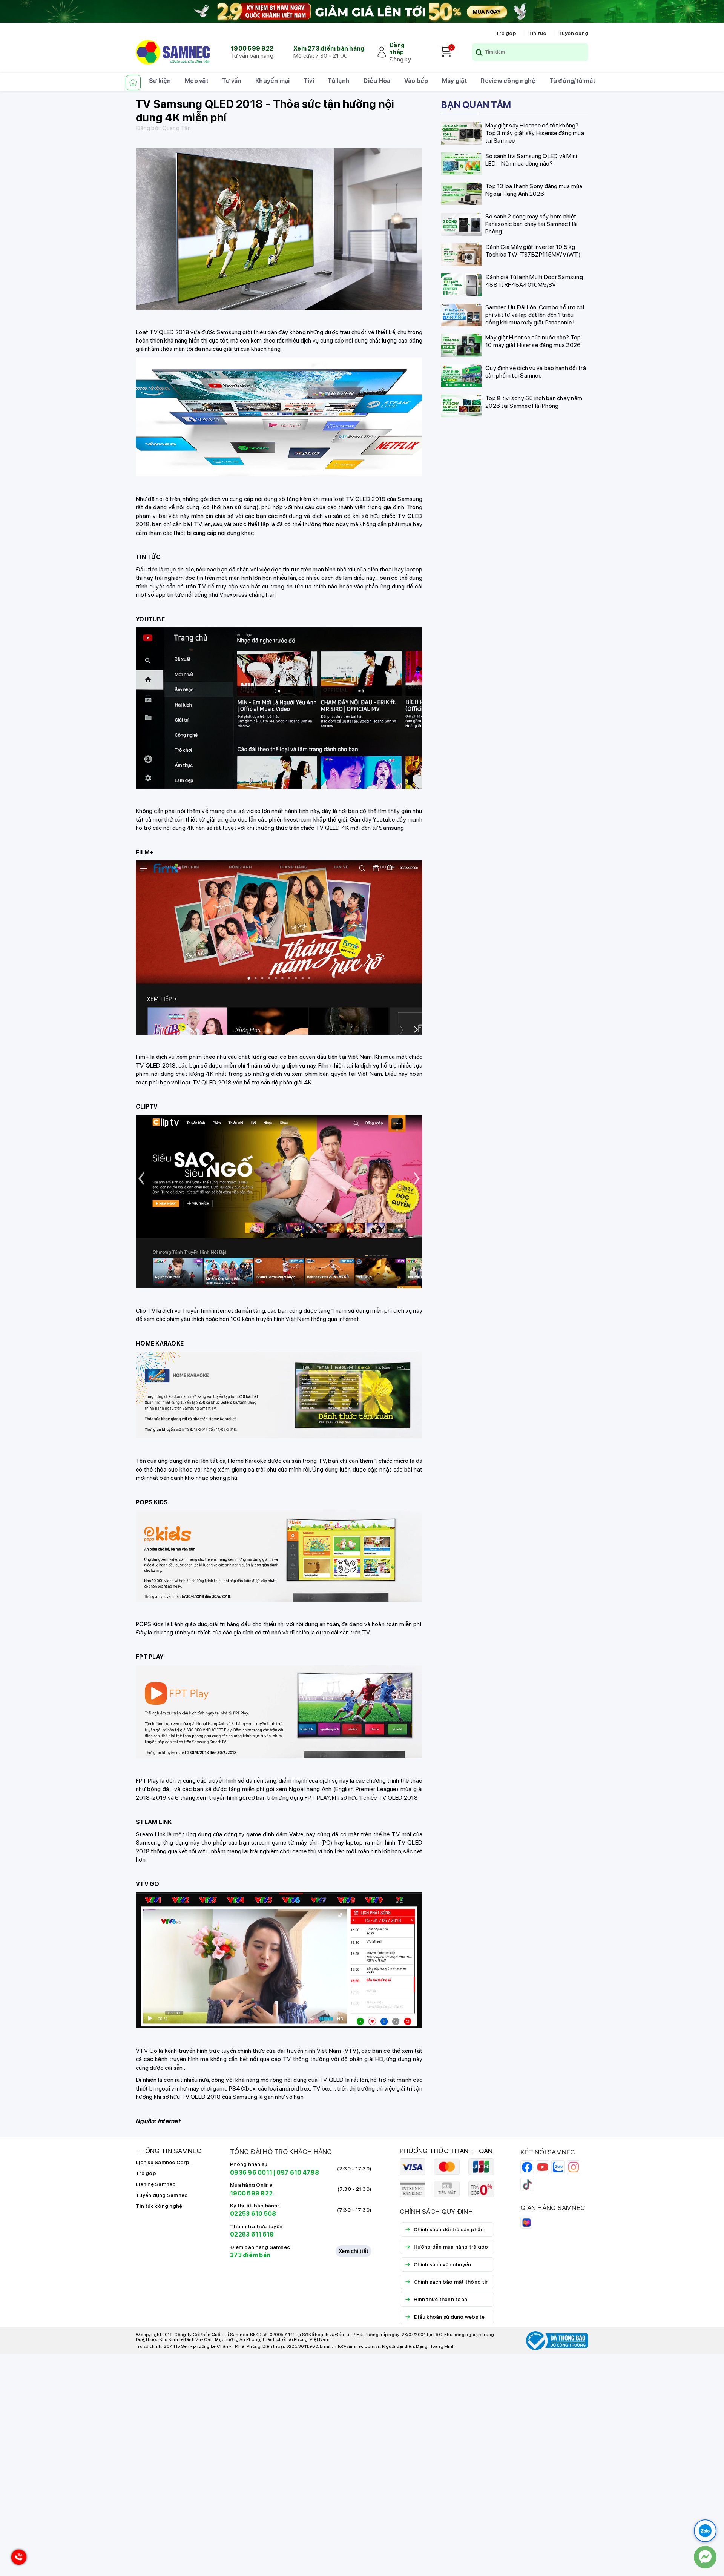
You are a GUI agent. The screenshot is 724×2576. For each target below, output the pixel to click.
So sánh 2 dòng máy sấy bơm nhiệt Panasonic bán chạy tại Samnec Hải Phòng (531, 223)
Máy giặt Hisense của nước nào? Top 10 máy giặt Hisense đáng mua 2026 (533, 341)
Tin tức (537, 33)
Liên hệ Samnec (156, 2184)
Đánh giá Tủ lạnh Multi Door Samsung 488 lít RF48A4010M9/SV (534, 280)
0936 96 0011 (251, 2173)
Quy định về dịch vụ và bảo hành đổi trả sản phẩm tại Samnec (536, 371)
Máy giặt (455, 81)
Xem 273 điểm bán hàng (329, 48)
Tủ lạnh (339, 81)
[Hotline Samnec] (17, 2559)
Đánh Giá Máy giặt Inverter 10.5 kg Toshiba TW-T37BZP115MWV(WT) (533, 250)
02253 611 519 (252, 2234)
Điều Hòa (377, 81)
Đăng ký (400, 59)
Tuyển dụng (574, 33)
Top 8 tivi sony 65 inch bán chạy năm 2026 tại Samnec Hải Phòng (534, 402)
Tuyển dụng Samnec (162, 2195)
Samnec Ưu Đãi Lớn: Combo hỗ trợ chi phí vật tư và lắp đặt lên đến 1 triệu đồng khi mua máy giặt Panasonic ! (535, 314)
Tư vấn (232, 81)
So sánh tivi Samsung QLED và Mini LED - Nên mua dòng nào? (531, 159)
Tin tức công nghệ (159, 2206)
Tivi (309, 81)
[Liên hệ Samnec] (705, 2557)
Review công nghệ (508, 81)
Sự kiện (160, 81)
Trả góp (506, 33)
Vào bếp (416, 81)
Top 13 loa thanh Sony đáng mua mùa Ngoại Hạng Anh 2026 (534, 190)
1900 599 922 (252, 48)
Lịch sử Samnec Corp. (163, 2162)
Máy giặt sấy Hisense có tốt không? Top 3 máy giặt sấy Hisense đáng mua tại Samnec (535, 133)
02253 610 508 (253, 2214)
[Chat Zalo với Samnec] (705, 2531)
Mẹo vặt (197, 81)
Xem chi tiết (354, 2251)
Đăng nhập (397, 49)
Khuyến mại (273, 81)
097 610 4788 (298, 2173)
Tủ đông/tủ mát (573, 81)
